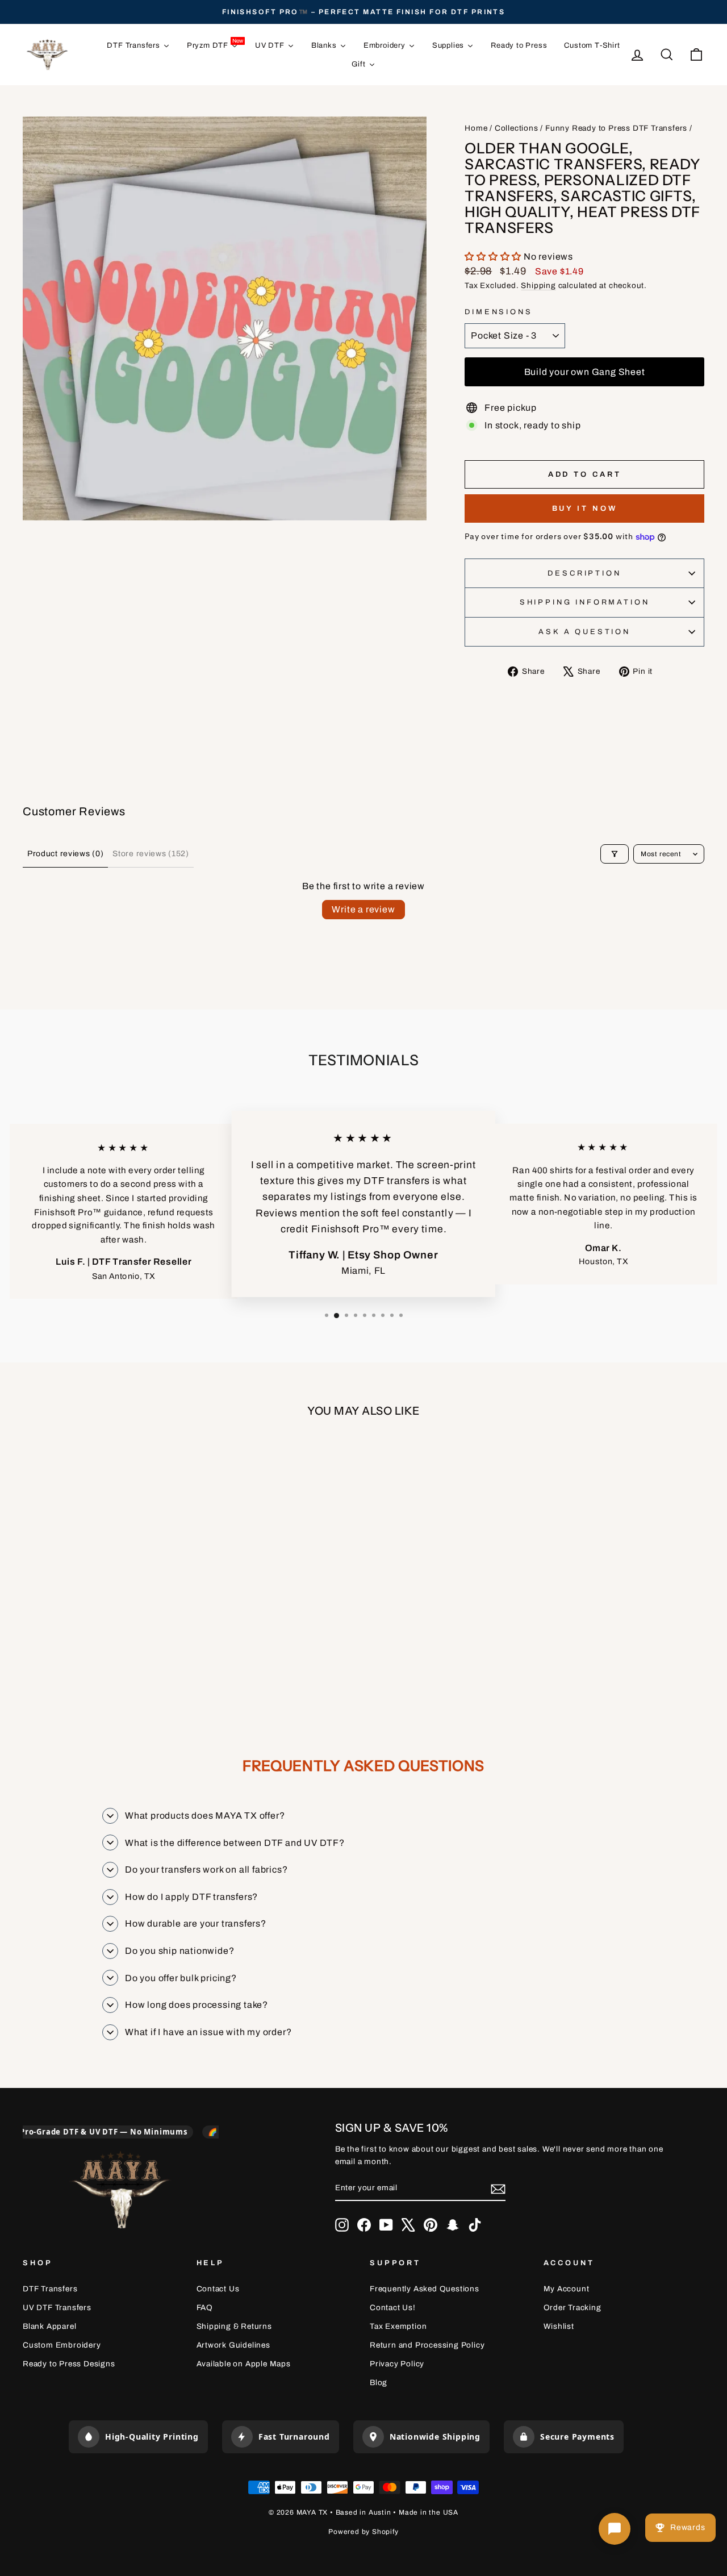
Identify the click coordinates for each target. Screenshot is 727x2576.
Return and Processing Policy (427, 2345)
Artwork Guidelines (233, 2345)
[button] (494, 257)
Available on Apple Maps (244, 2364)
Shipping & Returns (234, 2326)
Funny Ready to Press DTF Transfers (616, 128)
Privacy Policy (397, 2364)
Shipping (538, 285)
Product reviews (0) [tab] (65, 854)
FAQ (205, 2308)
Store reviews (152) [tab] (151, 854)
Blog (379, 2383)
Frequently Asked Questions (425, 2289)
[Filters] (615, 854)
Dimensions (498, 312)
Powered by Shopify (363, 2532)
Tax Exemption (398, 2326)
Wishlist (559, 2326)
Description (584, 573)
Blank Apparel (49, 2326)
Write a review (363, 909)
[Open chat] (615, 2529)
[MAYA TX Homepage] (120, 2192)
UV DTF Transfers (57, 2308)
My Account (567, 2289)
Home (476, 128)
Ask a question (584, 632)
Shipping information (585, 602)
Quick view (103, 1593)
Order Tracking (573, 2308)
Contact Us (218, 2289)
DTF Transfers (50, 2289)
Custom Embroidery (62, 2345)
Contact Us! (393, 2308)
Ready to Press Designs (69, 2364)
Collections (517, 128)
